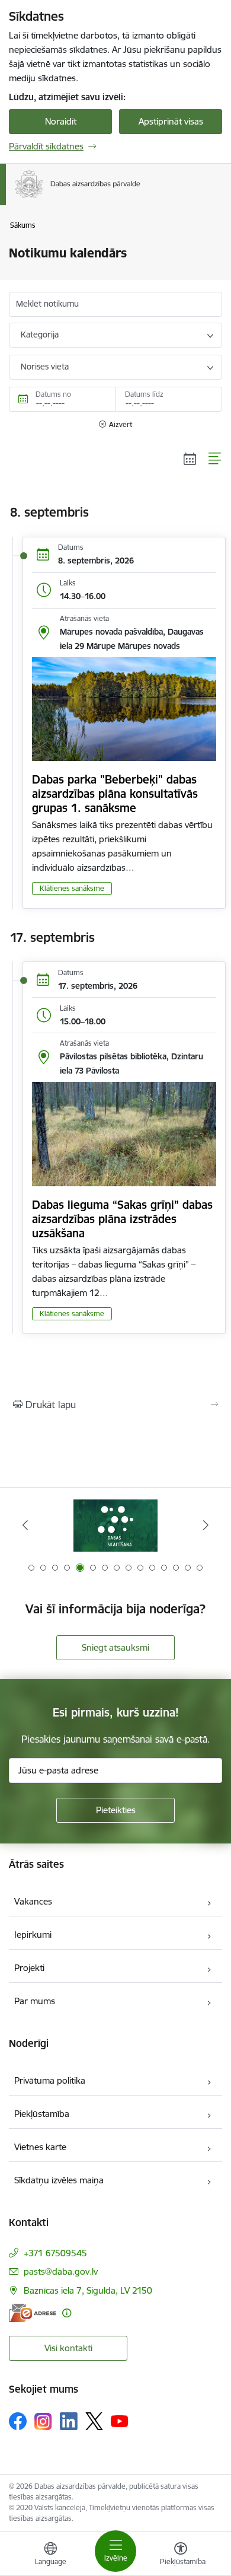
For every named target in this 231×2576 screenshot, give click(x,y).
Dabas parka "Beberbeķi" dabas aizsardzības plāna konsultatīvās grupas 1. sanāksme (115, 794)
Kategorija (40, 335)
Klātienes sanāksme (72, 888)
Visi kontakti (68, 2348)
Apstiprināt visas (171, 121)
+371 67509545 (55, 2253)
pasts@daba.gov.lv (61, 2271)
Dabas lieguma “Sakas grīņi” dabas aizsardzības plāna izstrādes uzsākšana (122, 1219)
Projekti (29, 1968)
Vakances (33, 1901)
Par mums (35, 2001)
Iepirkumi (33, 1935)
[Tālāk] (206, 1525)
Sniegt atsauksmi (115, 1647)
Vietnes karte (40, 2147)
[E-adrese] (33, 2313)
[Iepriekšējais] (25, 1525)
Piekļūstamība (42, 2114)
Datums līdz (144, 394)
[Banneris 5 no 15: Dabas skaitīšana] (115, 1525)
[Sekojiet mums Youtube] (120, 2421)
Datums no (53, 394)
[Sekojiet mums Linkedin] (69, 2421)
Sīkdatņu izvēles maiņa (59, 2180)
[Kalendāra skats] (190, 458)
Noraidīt (61, 121)
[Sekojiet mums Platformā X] (94, 2421)
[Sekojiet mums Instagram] (43, 2421)
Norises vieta (45, 367)
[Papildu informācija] (67, 2313)
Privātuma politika (50, 2080)
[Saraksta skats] (215, 458)
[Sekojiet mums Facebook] (18, 2421)
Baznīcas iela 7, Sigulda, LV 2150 (88, 2290)
